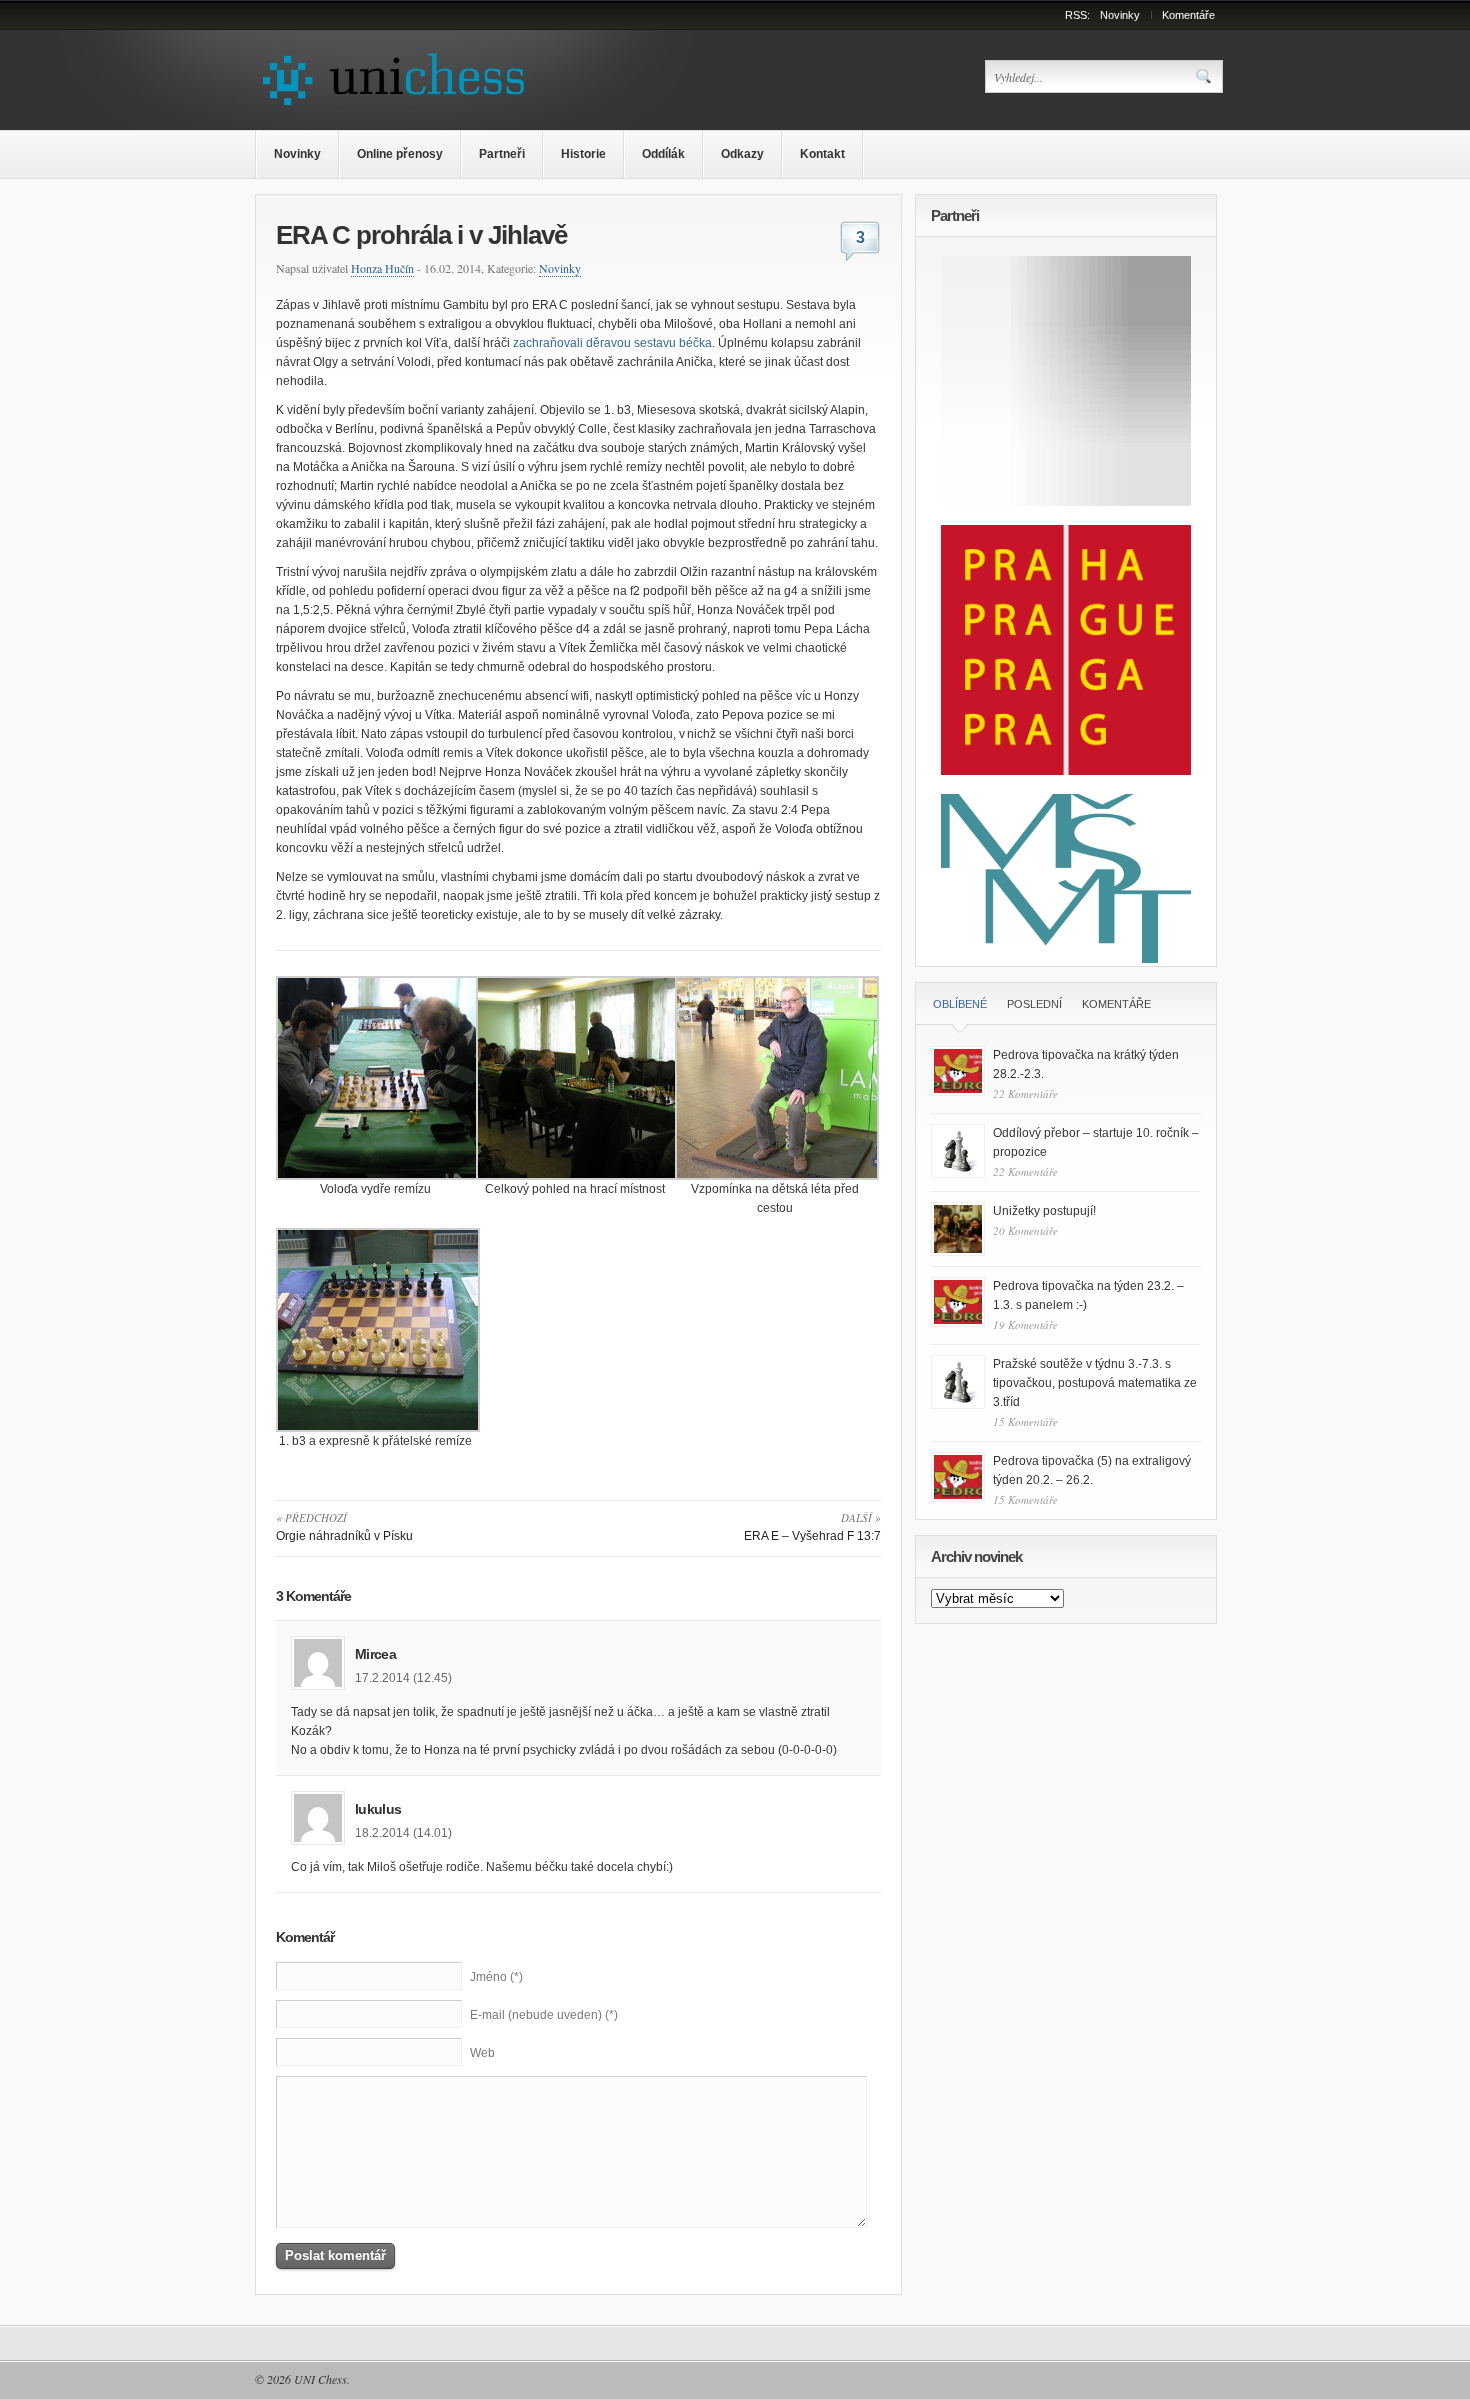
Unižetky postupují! (1044, 1211)
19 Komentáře (1025, 1324)
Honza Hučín (382, 268)
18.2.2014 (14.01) (403, 1833)
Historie (583, 154)
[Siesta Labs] (1066, 502)
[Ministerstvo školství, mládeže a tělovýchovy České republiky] (1066, 959)
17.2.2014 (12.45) (403, 1678)
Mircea (375, 1654)
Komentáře (1188, 15)
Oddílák (663, 154)
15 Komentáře (1025, 1421)
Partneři (502, 154)
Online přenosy (400, 154)
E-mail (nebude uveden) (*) (544, 2015)
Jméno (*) (496, 1977)
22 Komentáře (1025, 1093)
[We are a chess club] (402, 107)
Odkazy (742, 154)
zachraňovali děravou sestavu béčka (612, 343)
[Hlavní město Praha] (1066, 771)
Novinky (1120, 15)
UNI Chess (320, 2379)
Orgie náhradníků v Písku (344, 1526)
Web (482, 2053)
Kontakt (822, 154)
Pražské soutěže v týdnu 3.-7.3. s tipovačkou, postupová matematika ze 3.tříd (1095, 1383)
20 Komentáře (1025, 1230)
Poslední (1034, 1004)
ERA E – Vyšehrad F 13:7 (812, 1526)
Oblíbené (960, 1004)
